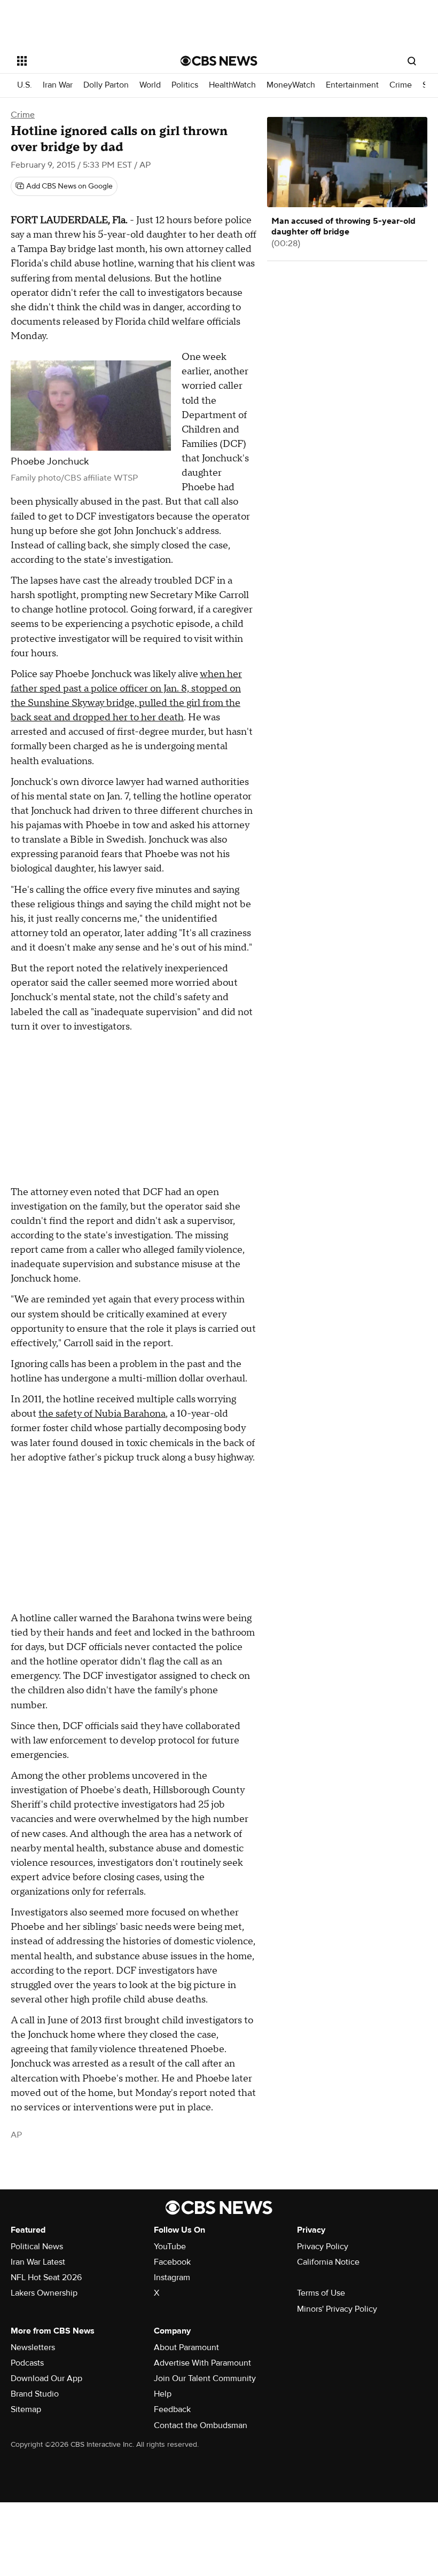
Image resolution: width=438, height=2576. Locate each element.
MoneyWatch (291, 85)
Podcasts (27, 2363)
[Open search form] (412, 61)
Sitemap (26, 2409)
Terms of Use (321, 2293)
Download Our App (46, 2378)
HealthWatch (232, 85)
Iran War (58, 85)
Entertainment (352, 85)
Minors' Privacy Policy (337, 2309)
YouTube (170, 2247)
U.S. (25, 85)
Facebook (172, 2262)
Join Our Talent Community (205, 2378)
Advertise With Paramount (202, 2363)
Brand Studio (35, 2394)
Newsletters (33, 2347)
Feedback (172, 2409)
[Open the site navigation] (84, 61)
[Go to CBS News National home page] (219, 61)
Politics (185, 85)
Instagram (172, 2277)
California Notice (328, 2262)
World (150, 85)
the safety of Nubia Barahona (102, 1414)
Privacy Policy (323, 2247)
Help (163, 2394)
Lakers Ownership (44, 2293)
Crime (401, 85)
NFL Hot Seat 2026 (46, 2277)
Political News (37, 2247)
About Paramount (186, 2347)
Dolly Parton (106, 85)
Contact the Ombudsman (201, 2425)
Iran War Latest (38, 2262)
